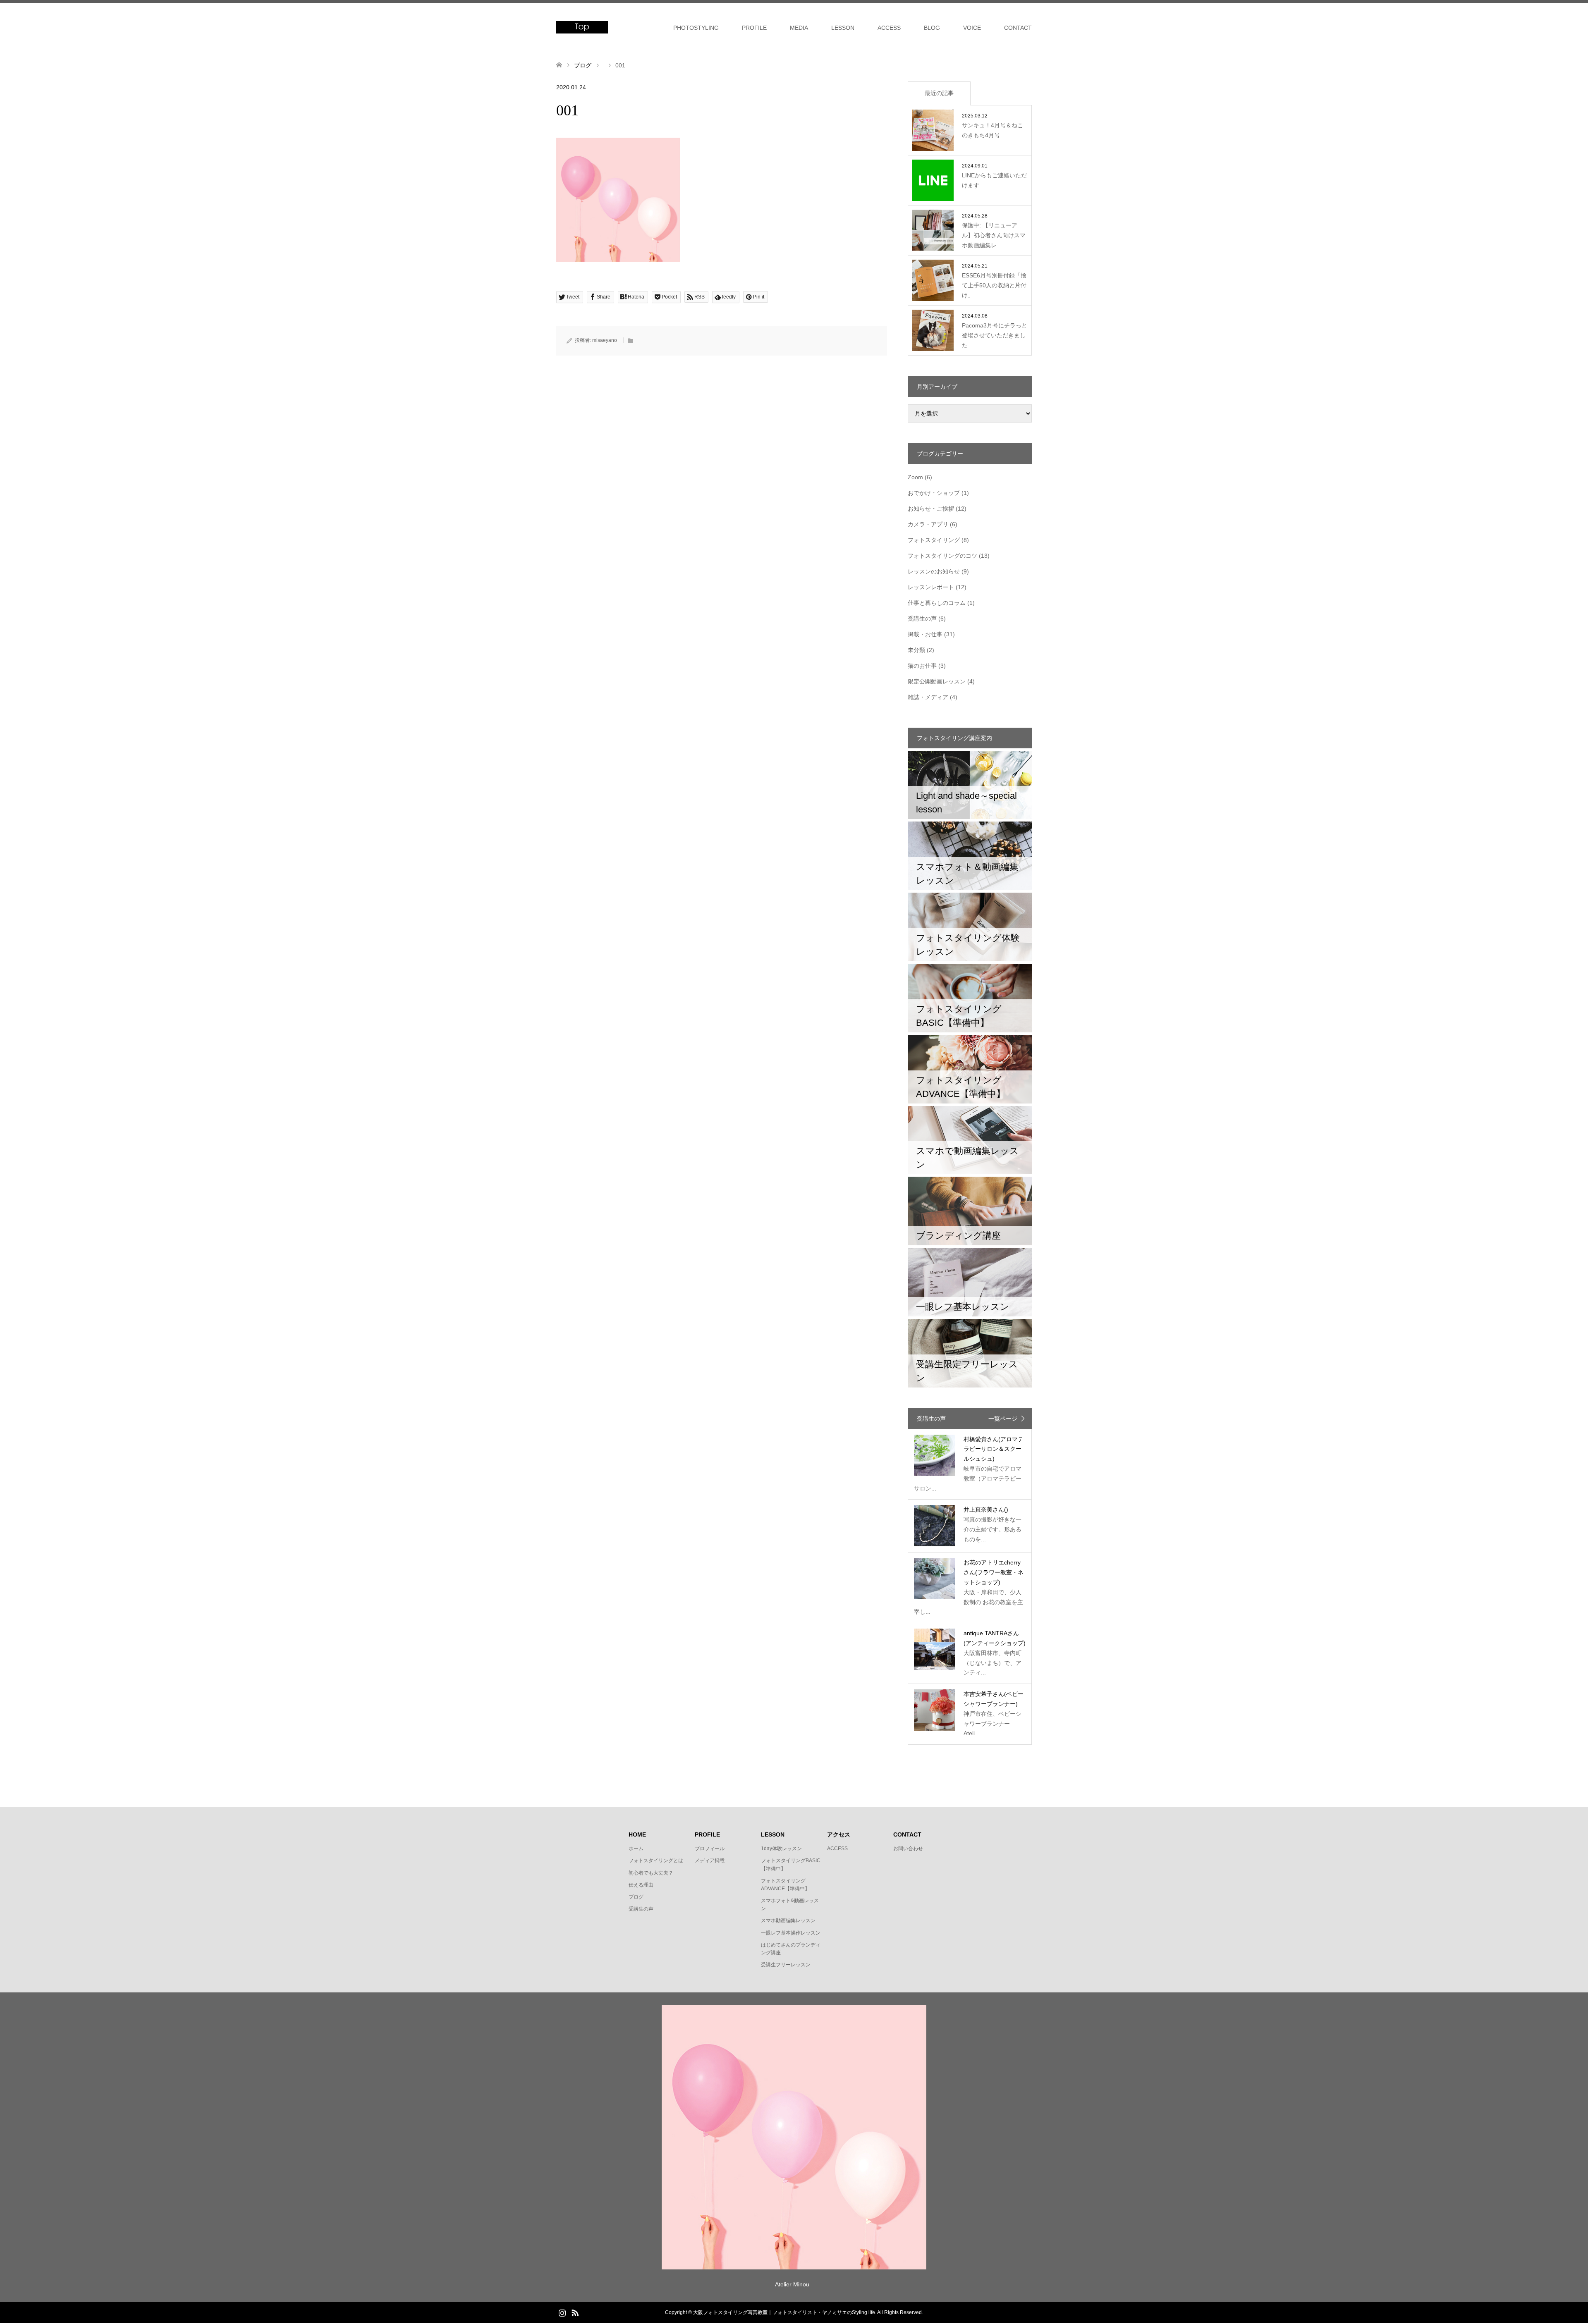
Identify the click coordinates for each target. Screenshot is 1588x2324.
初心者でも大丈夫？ (651, 1873)
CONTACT (1018, 28)
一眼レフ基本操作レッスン (791, 1933)
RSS (575, 2312)
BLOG (932, 28)
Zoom (915, 477)
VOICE (972, 28)
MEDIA (799, 28)
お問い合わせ (908, 1849)
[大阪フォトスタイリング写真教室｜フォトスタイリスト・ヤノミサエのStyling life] (582, 27)
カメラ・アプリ (928, 524)
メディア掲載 (710, 1861)
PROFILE (754, 28)
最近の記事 (939, 93)
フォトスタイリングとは (656, 1861)
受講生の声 (922, 619)
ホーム (636, 1849)
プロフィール (710, 1849)
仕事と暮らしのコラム (937, 603)
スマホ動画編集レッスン (788, 1920)
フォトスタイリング (934, 540)
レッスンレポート (931, 587)
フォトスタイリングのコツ (942, 556)
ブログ (636, 1897)
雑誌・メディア (928, 697)
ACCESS (889, 28)
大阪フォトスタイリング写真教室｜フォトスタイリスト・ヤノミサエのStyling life (784, 2312)
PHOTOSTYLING (696, 28)
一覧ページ (1003, 1419)
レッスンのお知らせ (934, 571)
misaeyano (605, 340)
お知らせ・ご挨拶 (931, 509)
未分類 (916, 650)
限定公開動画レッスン (937, 681)
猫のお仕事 (922, 666)
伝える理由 (641, 1885)
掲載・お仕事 (925, 634)
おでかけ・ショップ (934, 493)
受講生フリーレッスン (786, 1965)
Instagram (562, 2312)
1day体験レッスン (781, 1849)
